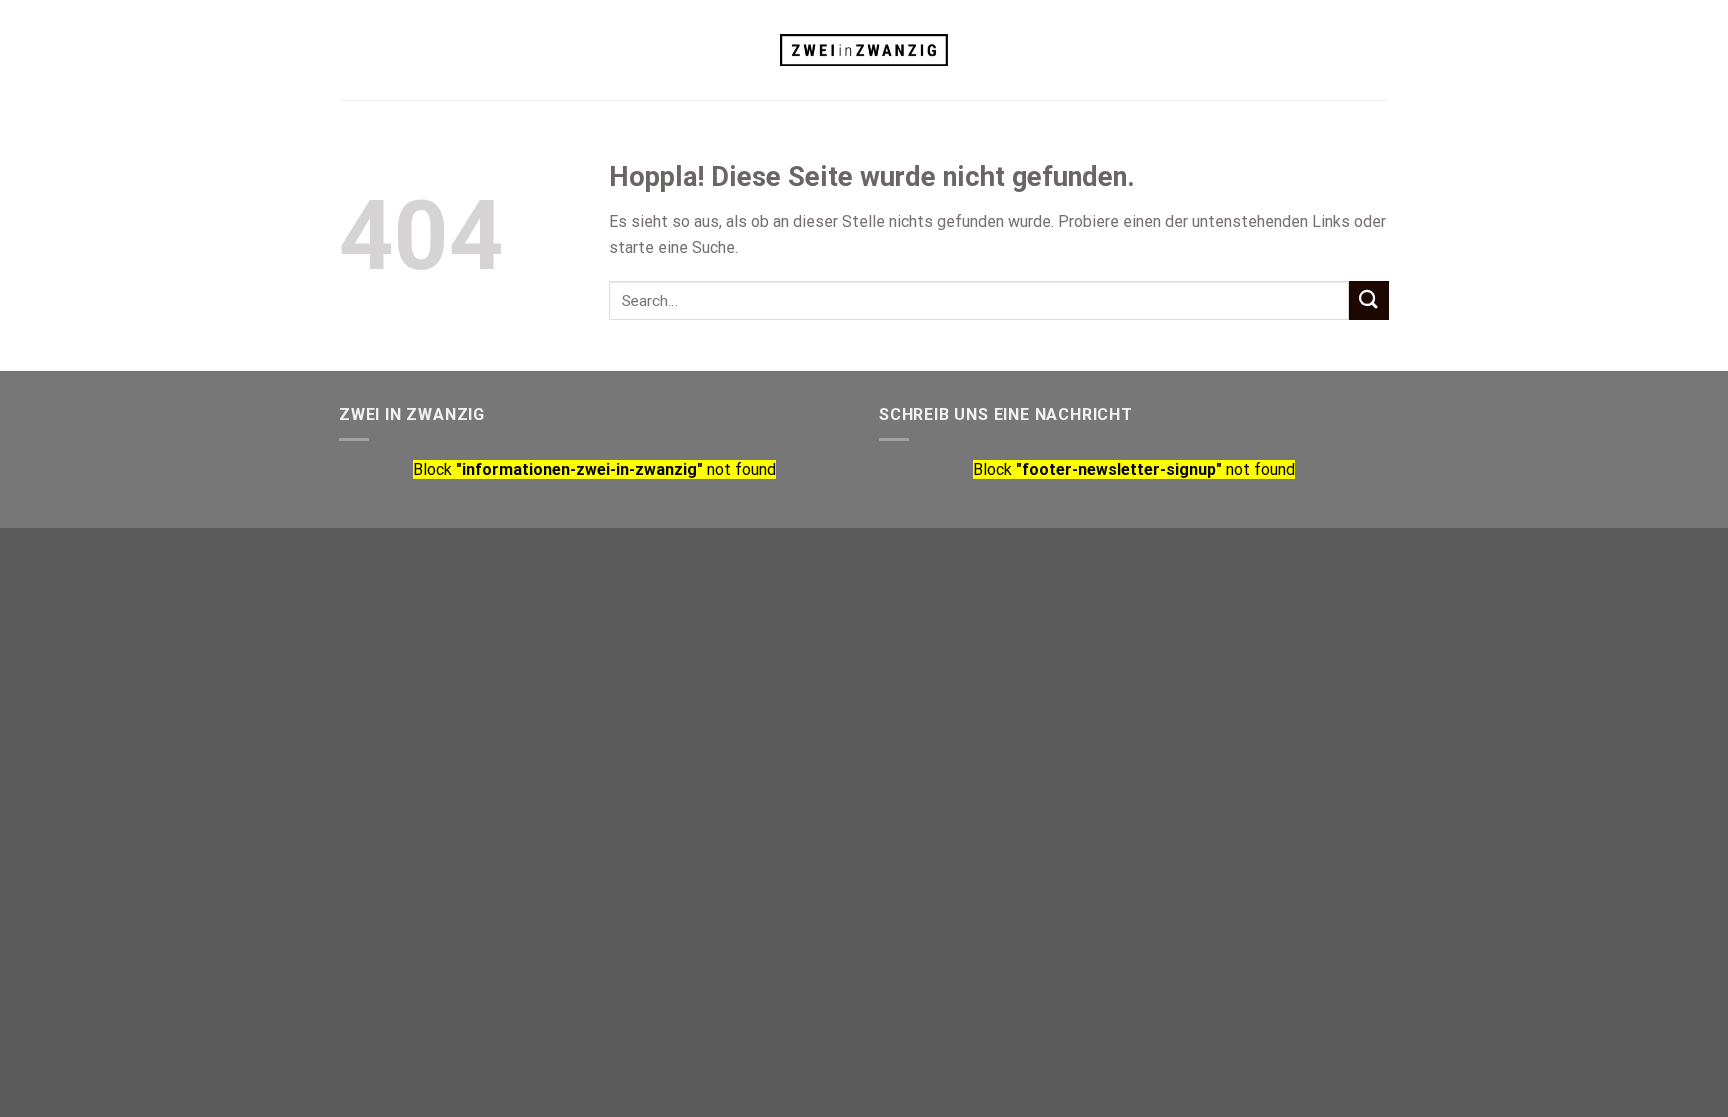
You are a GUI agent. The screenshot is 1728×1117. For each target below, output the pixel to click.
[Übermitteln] (1369, 300)
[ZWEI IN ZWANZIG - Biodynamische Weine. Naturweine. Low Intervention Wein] (864, 50)
